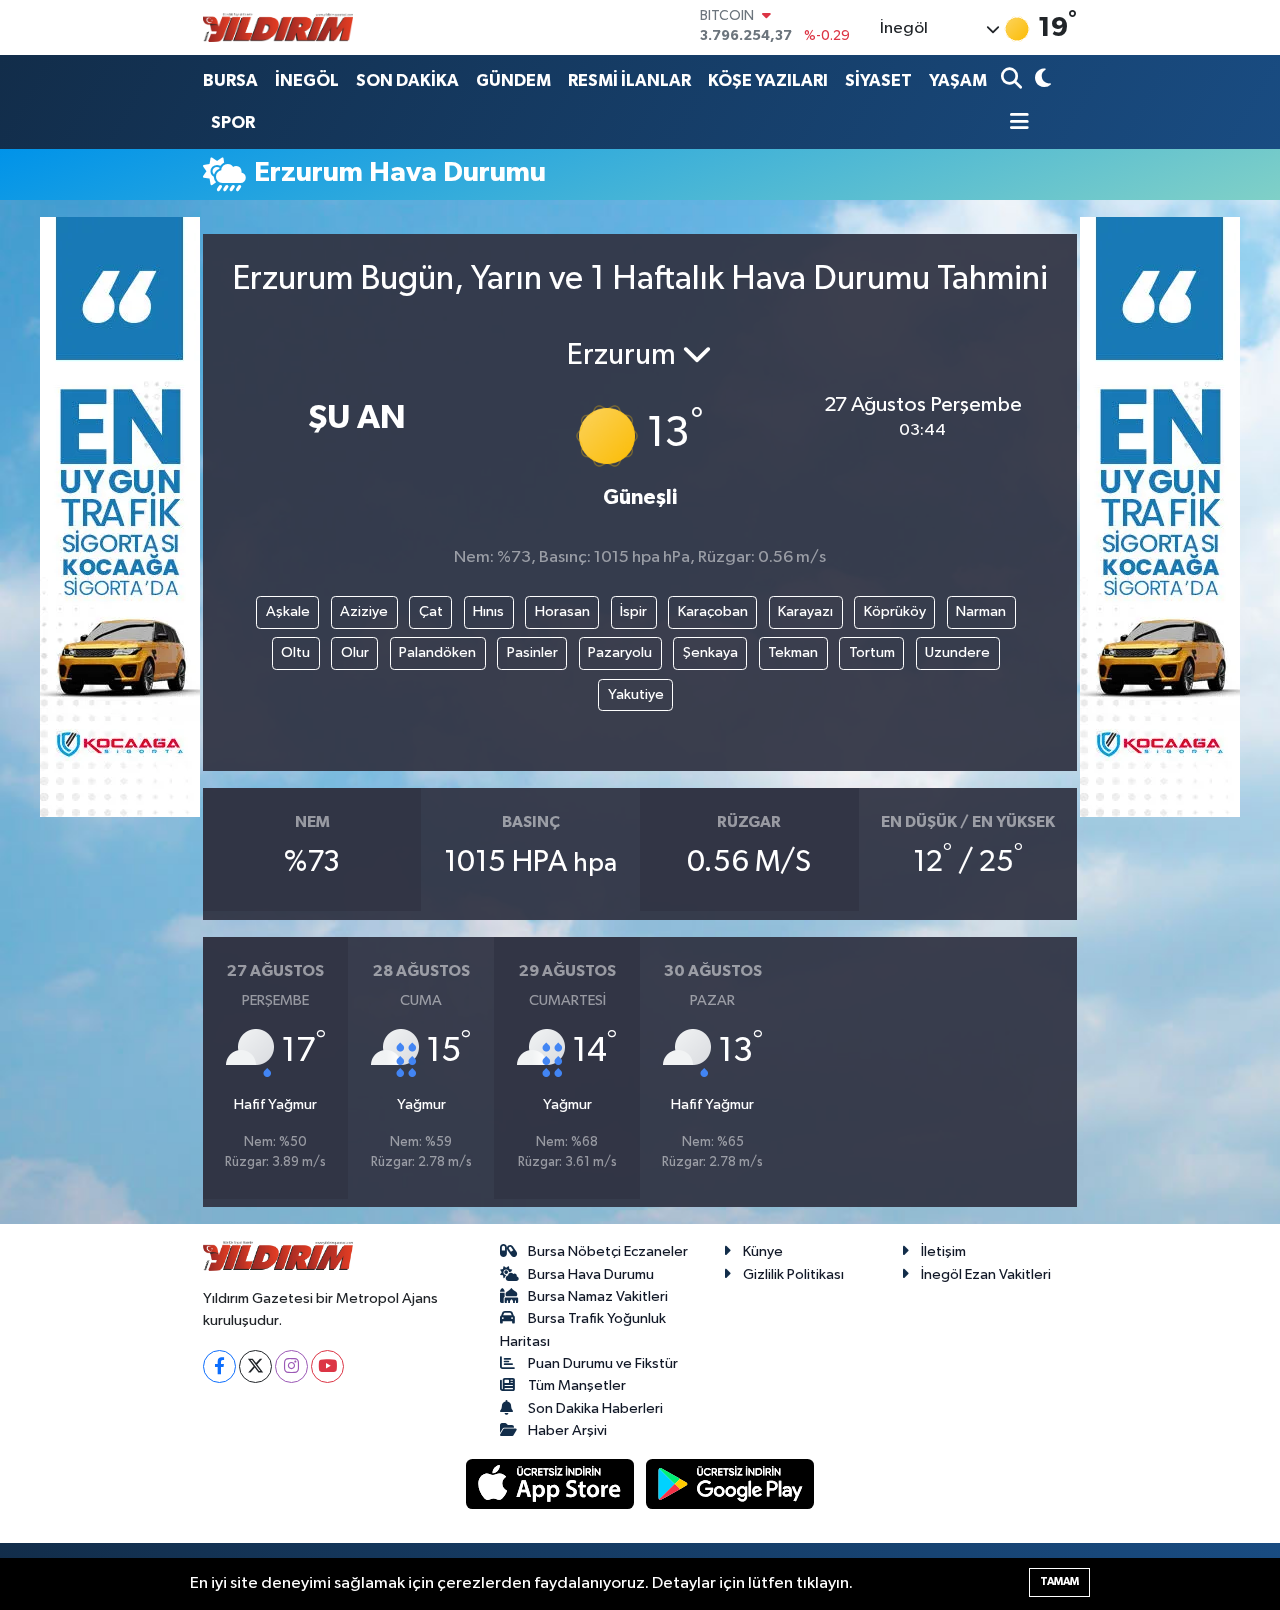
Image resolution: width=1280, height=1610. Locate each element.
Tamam (1059, 1581)
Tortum (872, 652)
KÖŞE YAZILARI (768, 80)
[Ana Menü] (1015, 123)
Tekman (793, 652)
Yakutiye (636, 694)
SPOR (233, 122)
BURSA (230, 80)
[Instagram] (291, 1366)
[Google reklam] (120, 516)
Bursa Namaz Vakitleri (598, 1296)
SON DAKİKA (407, 80)
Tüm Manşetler (577, 1385)
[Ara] (1013, 80)
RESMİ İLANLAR (629, 80)
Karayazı (805, 611)
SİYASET (878, 80)
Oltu (295, 652)
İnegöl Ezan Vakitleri (986, 1274)
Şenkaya (710, 652)
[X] (255, 1366)
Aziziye (364, 611)
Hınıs (488, 611)
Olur (355, 652)
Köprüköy (895, 611)
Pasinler (532, 652)
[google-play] (730, 1483)
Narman (981, 611)
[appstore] (552, 1483)
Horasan (562, 611)
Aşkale (288, 611)
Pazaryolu (620, 652)
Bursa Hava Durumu (591, 1274)
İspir (633, 611)
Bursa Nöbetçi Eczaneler (608, 1251)
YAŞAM (958, 80)
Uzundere (957, 652)
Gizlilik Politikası (793, 1274)
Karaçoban (713, 611)
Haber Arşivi (567, 1430)
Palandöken (437, 652)
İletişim (943, 1251)
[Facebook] (219, 1366)
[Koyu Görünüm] (1040, 80)
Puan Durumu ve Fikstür (603, 1363)
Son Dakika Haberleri (595, 1408)
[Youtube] (327, 1366)
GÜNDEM (513, 80)
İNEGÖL (307, 80)
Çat (431, 611)
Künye (763, 1251)
